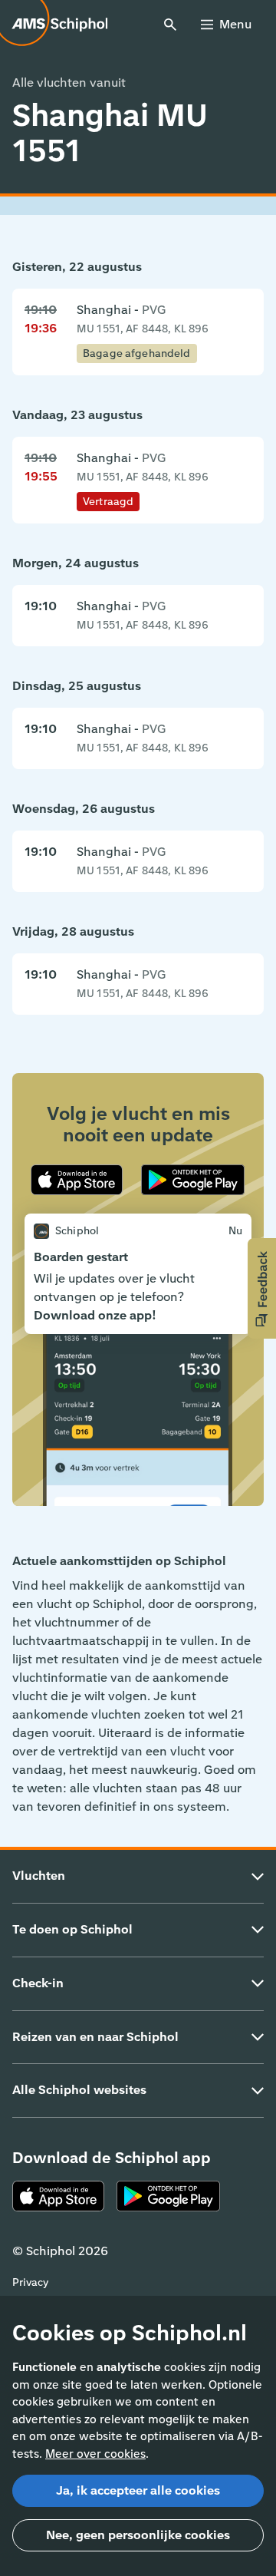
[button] (262, 1288)
